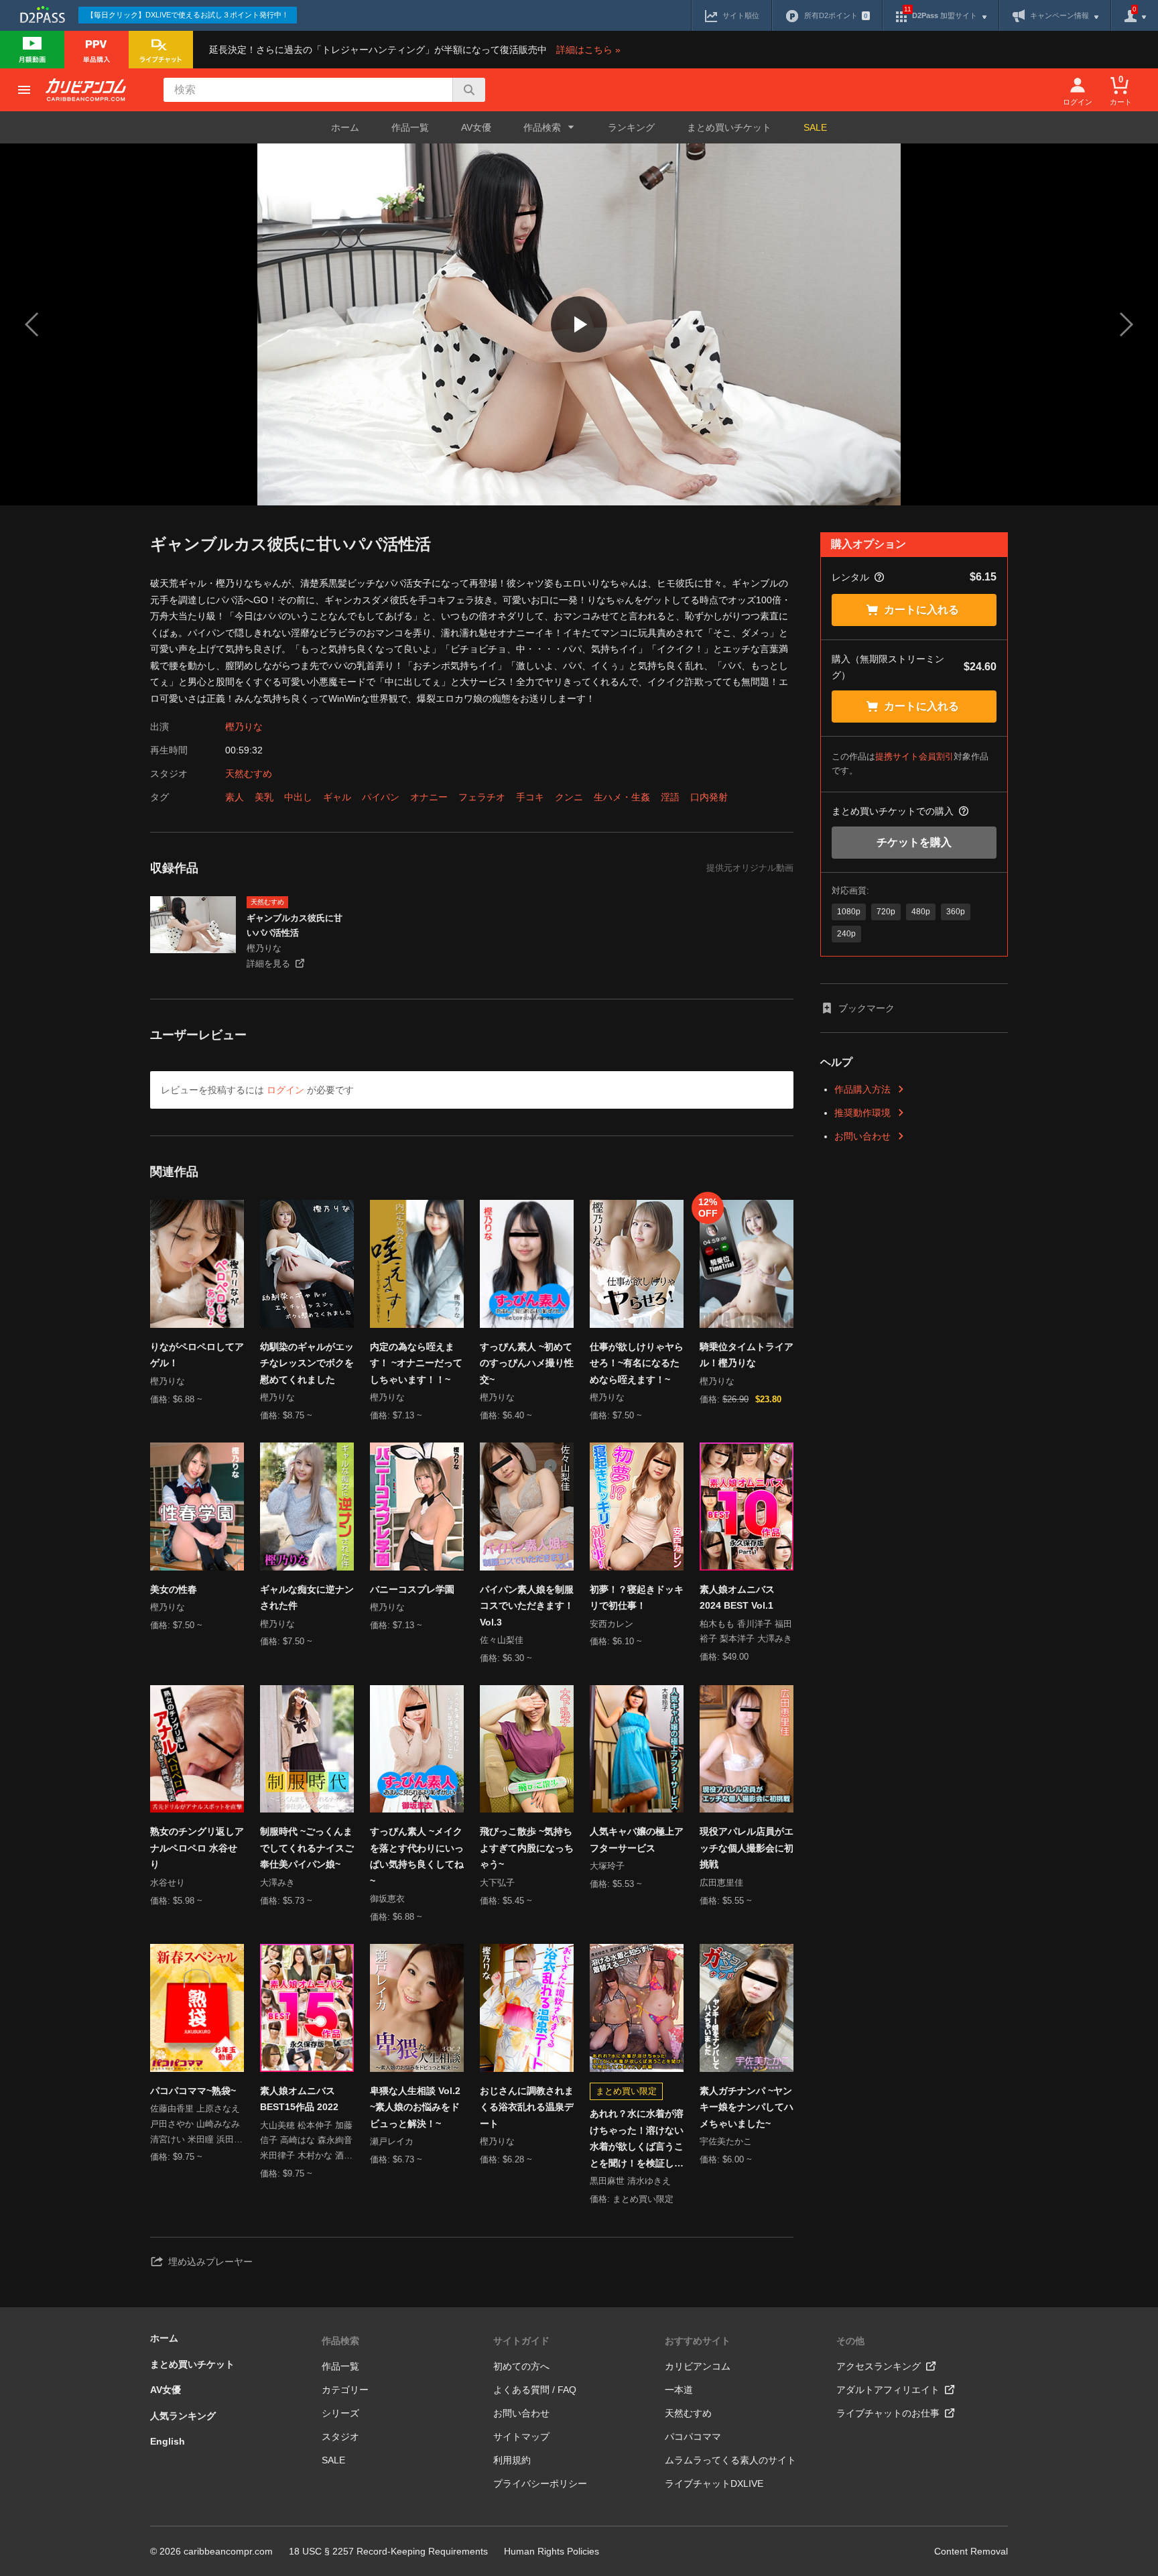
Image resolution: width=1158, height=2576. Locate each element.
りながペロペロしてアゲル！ (197, 1355)
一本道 (679, 2390)
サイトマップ (521, 2437)
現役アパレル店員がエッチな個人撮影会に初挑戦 (747, 1848)
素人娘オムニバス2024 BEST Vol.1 (737, 1598)
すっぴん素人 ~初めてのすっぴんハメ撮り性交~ (527, 1363)
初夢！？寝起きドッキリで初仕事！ (637, 1598)
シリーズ (340, 2413)
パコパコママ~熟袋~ (193, 2091)
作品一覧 (410, 127)
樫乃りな (244, 727)
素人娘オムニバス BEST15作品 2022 (299, 2099)
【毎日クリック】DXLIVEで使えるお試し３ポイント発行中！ (188, 15)
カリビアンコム (698, 2366)
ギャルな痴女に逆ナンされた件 (307, 1598)
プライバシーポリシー (540, 2483)
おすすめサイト (698, 2341)
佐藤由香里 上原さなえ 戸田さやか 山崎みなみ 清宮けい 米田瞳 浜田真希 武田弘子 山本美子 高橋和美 (196, 2125)
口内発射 (709, 797)
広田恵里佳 (721, 1883)
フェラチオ (482, 797)
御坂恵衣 (387, 1899)
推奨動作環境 (862, 1113)
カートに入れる (921, 610)
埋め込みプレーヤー (210, 2262)
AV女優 (476, 127)
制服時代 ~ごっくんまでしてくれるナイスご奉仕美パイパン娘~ (307, 1848)
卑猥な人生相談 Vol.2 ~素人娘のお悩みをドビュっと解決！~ (415, 2107)
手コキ (530, 797)
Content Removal (971, 2551)
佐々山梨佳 (502, 1640)
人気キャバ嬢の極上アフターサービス (637, 1840)
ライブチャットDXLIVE (714, 2483)
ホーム (345, 127)
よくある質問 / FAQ (535, 2390)
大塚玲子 (607, 1866)
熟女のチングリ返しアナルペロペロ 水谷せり (197, 1848)
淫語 (670, 797)
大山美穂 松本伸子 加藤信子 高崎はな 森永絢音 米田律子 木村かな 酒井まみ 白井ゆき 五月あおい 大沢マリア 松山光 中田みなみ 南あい (306, 2142)
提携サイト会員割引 (914, 756)
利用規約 (512, 2460)
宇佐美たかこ (726, 2141)
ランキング (631, 127)
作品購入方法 (862, 1089)
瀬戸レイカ (392, 2141)
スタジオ (340, 2437)
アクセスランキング (879, 2366)
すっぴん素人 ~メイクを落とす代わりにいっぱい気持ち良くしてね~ (417, 1856)
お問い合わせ (862, 1136)
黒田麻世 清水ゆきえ (630, 2181)
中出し (298, 797)
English (168, 2441)
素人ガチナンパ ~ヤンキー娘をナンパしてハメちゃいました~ (747, 2107)
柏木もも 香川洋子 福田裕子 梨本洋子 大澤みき (746, 1632)
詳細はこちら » (588, 50)
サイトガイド (521, 2341)
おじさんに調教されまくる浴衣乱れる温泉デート (527, 2107)
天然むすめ (249, 774)
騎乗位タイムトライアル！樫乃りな (747, 1355)
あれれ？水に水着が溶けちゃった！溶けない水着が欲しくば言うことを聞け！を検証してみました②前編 (637, 2140)
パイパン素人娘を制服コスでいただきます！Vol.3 (527, 1606)
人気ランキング (183, 2416)
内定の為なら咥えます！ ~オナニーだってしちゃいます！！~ (416, 1363)
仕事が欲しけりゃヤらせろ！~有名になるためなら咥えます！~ (637, 1363)
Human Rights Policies (552, 2551)
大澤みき (277, 1883)
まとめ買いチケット (729, 127)
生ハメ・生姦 (622, 797)
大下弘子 (497, 1883)
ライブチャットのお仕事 (888, 2413)
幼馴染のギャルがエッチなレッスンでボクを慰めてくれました (307, 1363)
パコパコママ (693, 2437)
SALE (815, 127)
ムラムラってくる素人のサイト (730, 2460)
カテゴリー (345, 2390)
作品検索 (340, 2341)
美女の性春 (174, 1589)
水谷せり (168, 1883)
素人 (235, 797)
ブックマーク (866, 1008)
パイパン (381, 797)
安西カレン (612, 1624)
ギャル (337, 797)
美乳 (264, 797)
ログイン (285, 1090)
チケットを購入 (914, 842)
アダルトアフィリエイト (888, 2390)
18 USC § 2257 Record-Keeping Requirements (388, 2551)
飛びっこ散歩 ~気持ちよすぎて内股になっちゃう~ (527, 1848)
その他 (850, 2341)
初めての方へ (521, 2366)
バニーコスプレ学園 (412, 1589)
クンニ (569, 797)
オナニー (429, 797)
